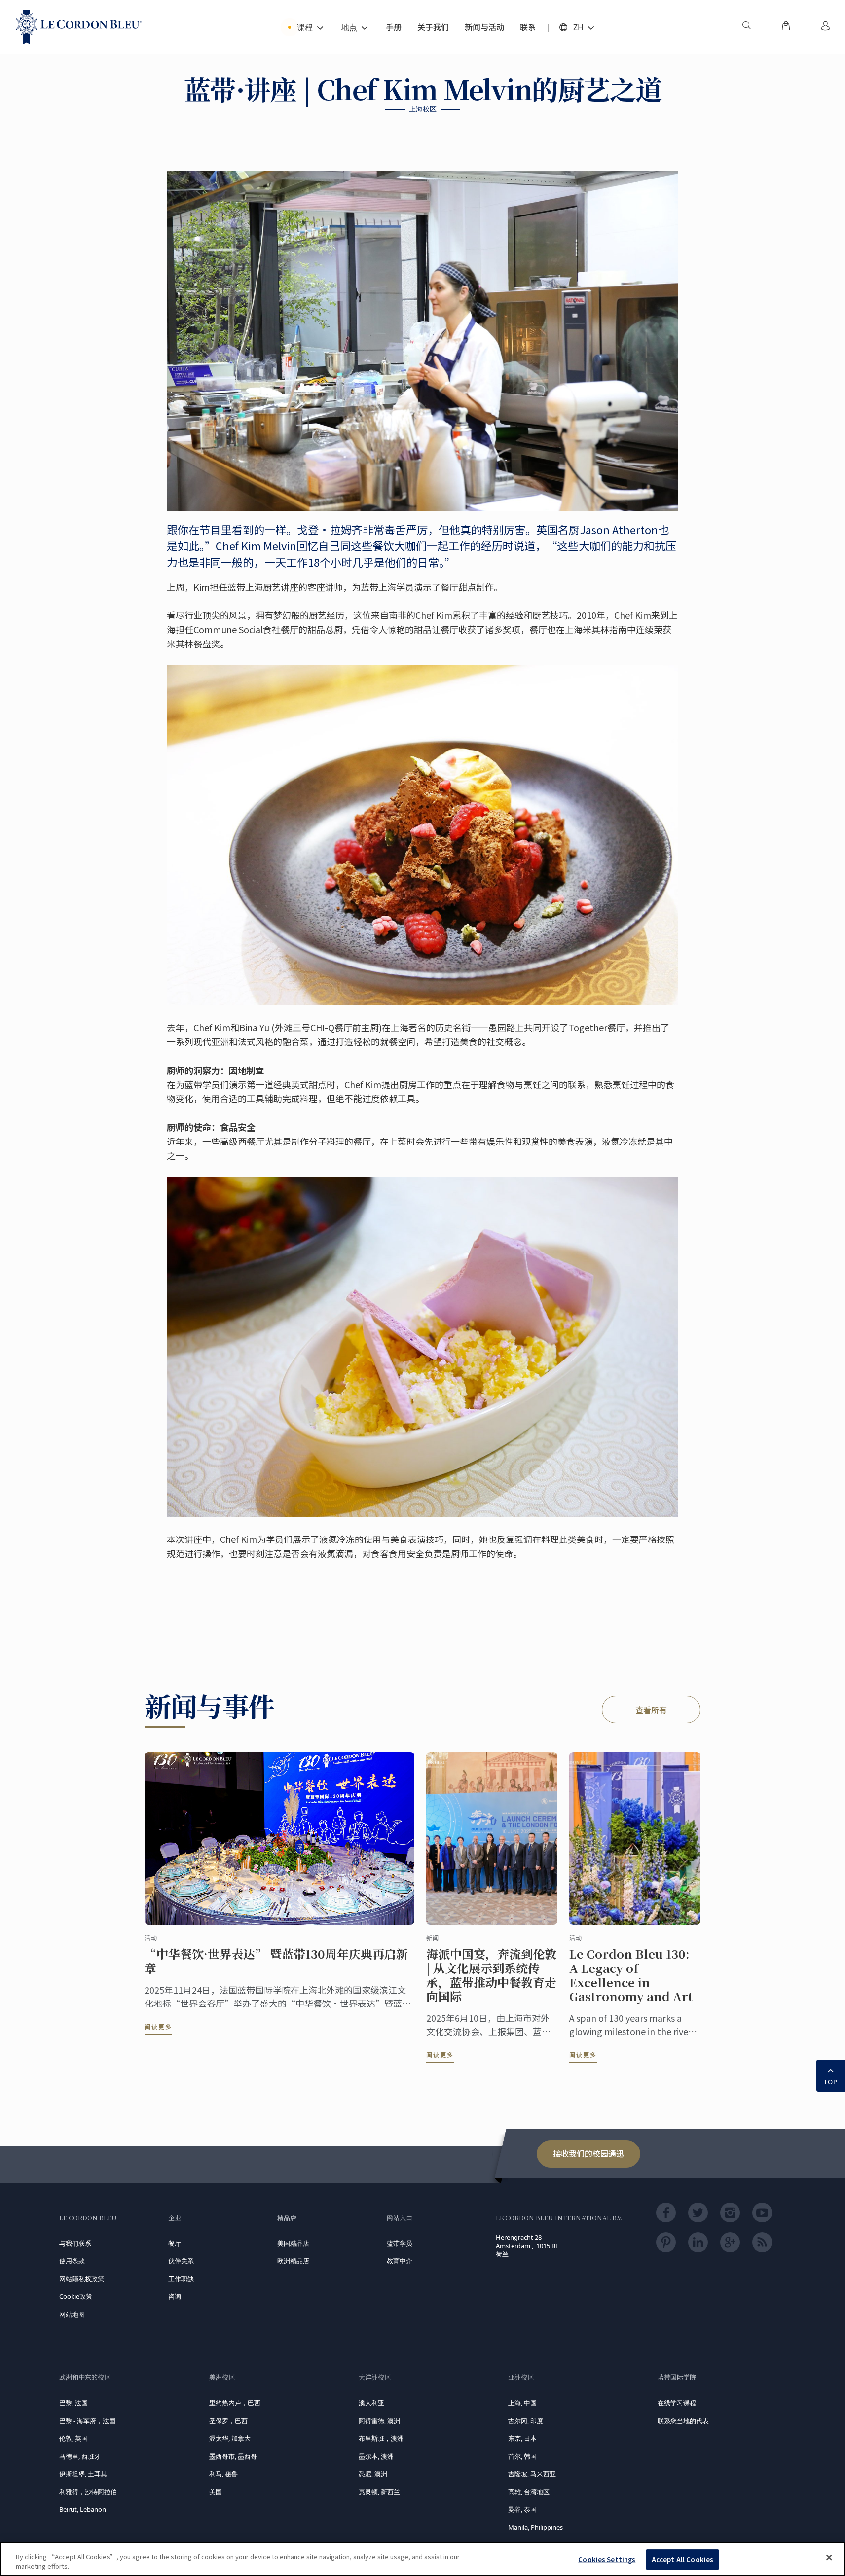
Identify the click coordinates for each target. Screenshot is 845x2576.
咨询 (175, 2296)
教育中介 (400, 2261)
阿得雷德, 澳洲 (379, 2421)
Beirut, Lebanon (83, 2509)
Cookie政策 (76, 2296)
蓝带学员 (400, 2243)
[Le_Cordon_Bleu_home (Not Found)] (79, 27)
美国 (216, 2492)
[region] (422, 2559)
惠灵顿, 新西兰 (379, 2492)
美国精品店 (293, 2243)
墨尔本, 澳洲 (376, 2456)
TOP (831, 2082)
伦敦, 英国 (73, 2438)
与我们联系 (75, 2243)
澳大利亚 (371, 2403)
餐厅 (175, 2243)
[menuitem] (746, 27)
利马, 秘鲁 (223, 2474)
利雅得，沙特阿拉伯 (88, 2492)
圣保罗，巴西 (228, 2421)
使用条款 (72, 2261)
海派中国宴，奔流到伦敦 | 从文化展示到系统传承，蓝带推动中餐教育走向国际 (491, 1975)
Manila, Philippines (535, 2527)
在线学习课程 (677, 2403)
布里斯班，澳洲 (381, 2438)
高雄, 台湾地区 (529, 2492)
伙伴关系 (181, 2261)
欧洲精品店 (293, 2261)
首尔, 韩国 (522, 2456)
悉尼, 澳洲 (373, 2474)
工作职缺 (181, 2279)
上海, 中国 (522, 2403)
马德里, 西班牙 (80, 2456)
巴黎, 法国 (73, 2403)
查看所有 (651, 1710)
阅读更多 (158, 2026)
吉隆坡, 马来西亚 (532, 2474)
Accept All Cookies (682, 2559)
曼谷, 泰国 (522, 2509)
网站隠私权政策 (82, 2279)
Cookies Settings (607, 2559)
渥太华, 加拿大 (230, 2438)
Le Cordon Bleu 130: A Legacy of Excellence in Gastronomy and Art (631, 1975)
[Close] (829, 2558)
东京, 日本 (522, 2438)
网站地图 (72, 2314)
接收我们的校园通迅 (588, 2153)
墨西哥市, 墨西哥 (233, 2456)
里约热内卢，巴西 (235, 2403)
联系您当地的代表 (683, 2421)
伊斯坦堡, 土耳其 (83, 2474)
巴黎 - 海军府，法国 (87, 2421)
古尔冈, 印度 (526, 2421)
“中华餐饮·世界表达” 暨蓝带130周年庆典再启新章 (276, 1961)
